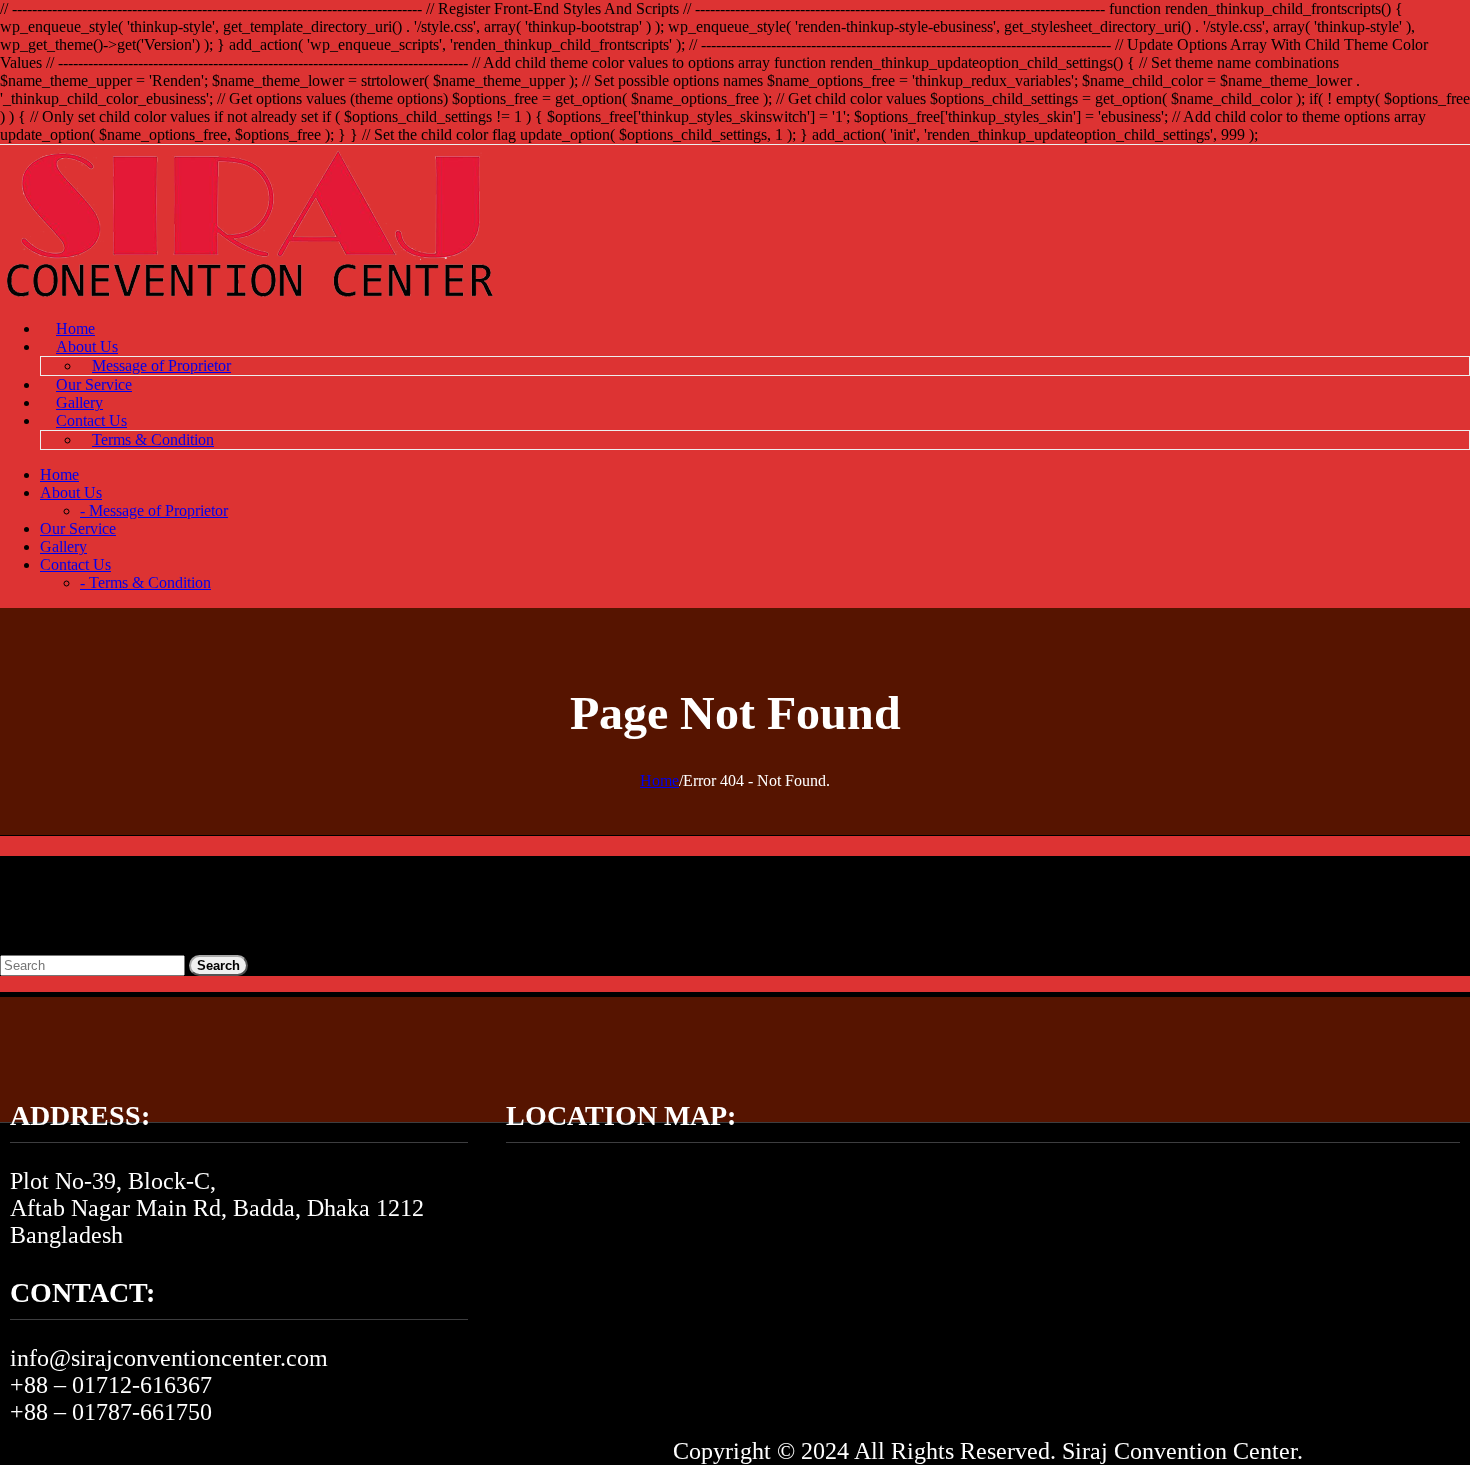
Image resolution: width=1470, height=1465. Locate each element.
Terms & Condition (153, 439)
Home (75, 328)
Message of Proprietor (161, 365)
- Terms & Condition (145, 582)
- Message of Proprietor (154, 510)
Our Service (94, 384)
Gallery (79, 402)
